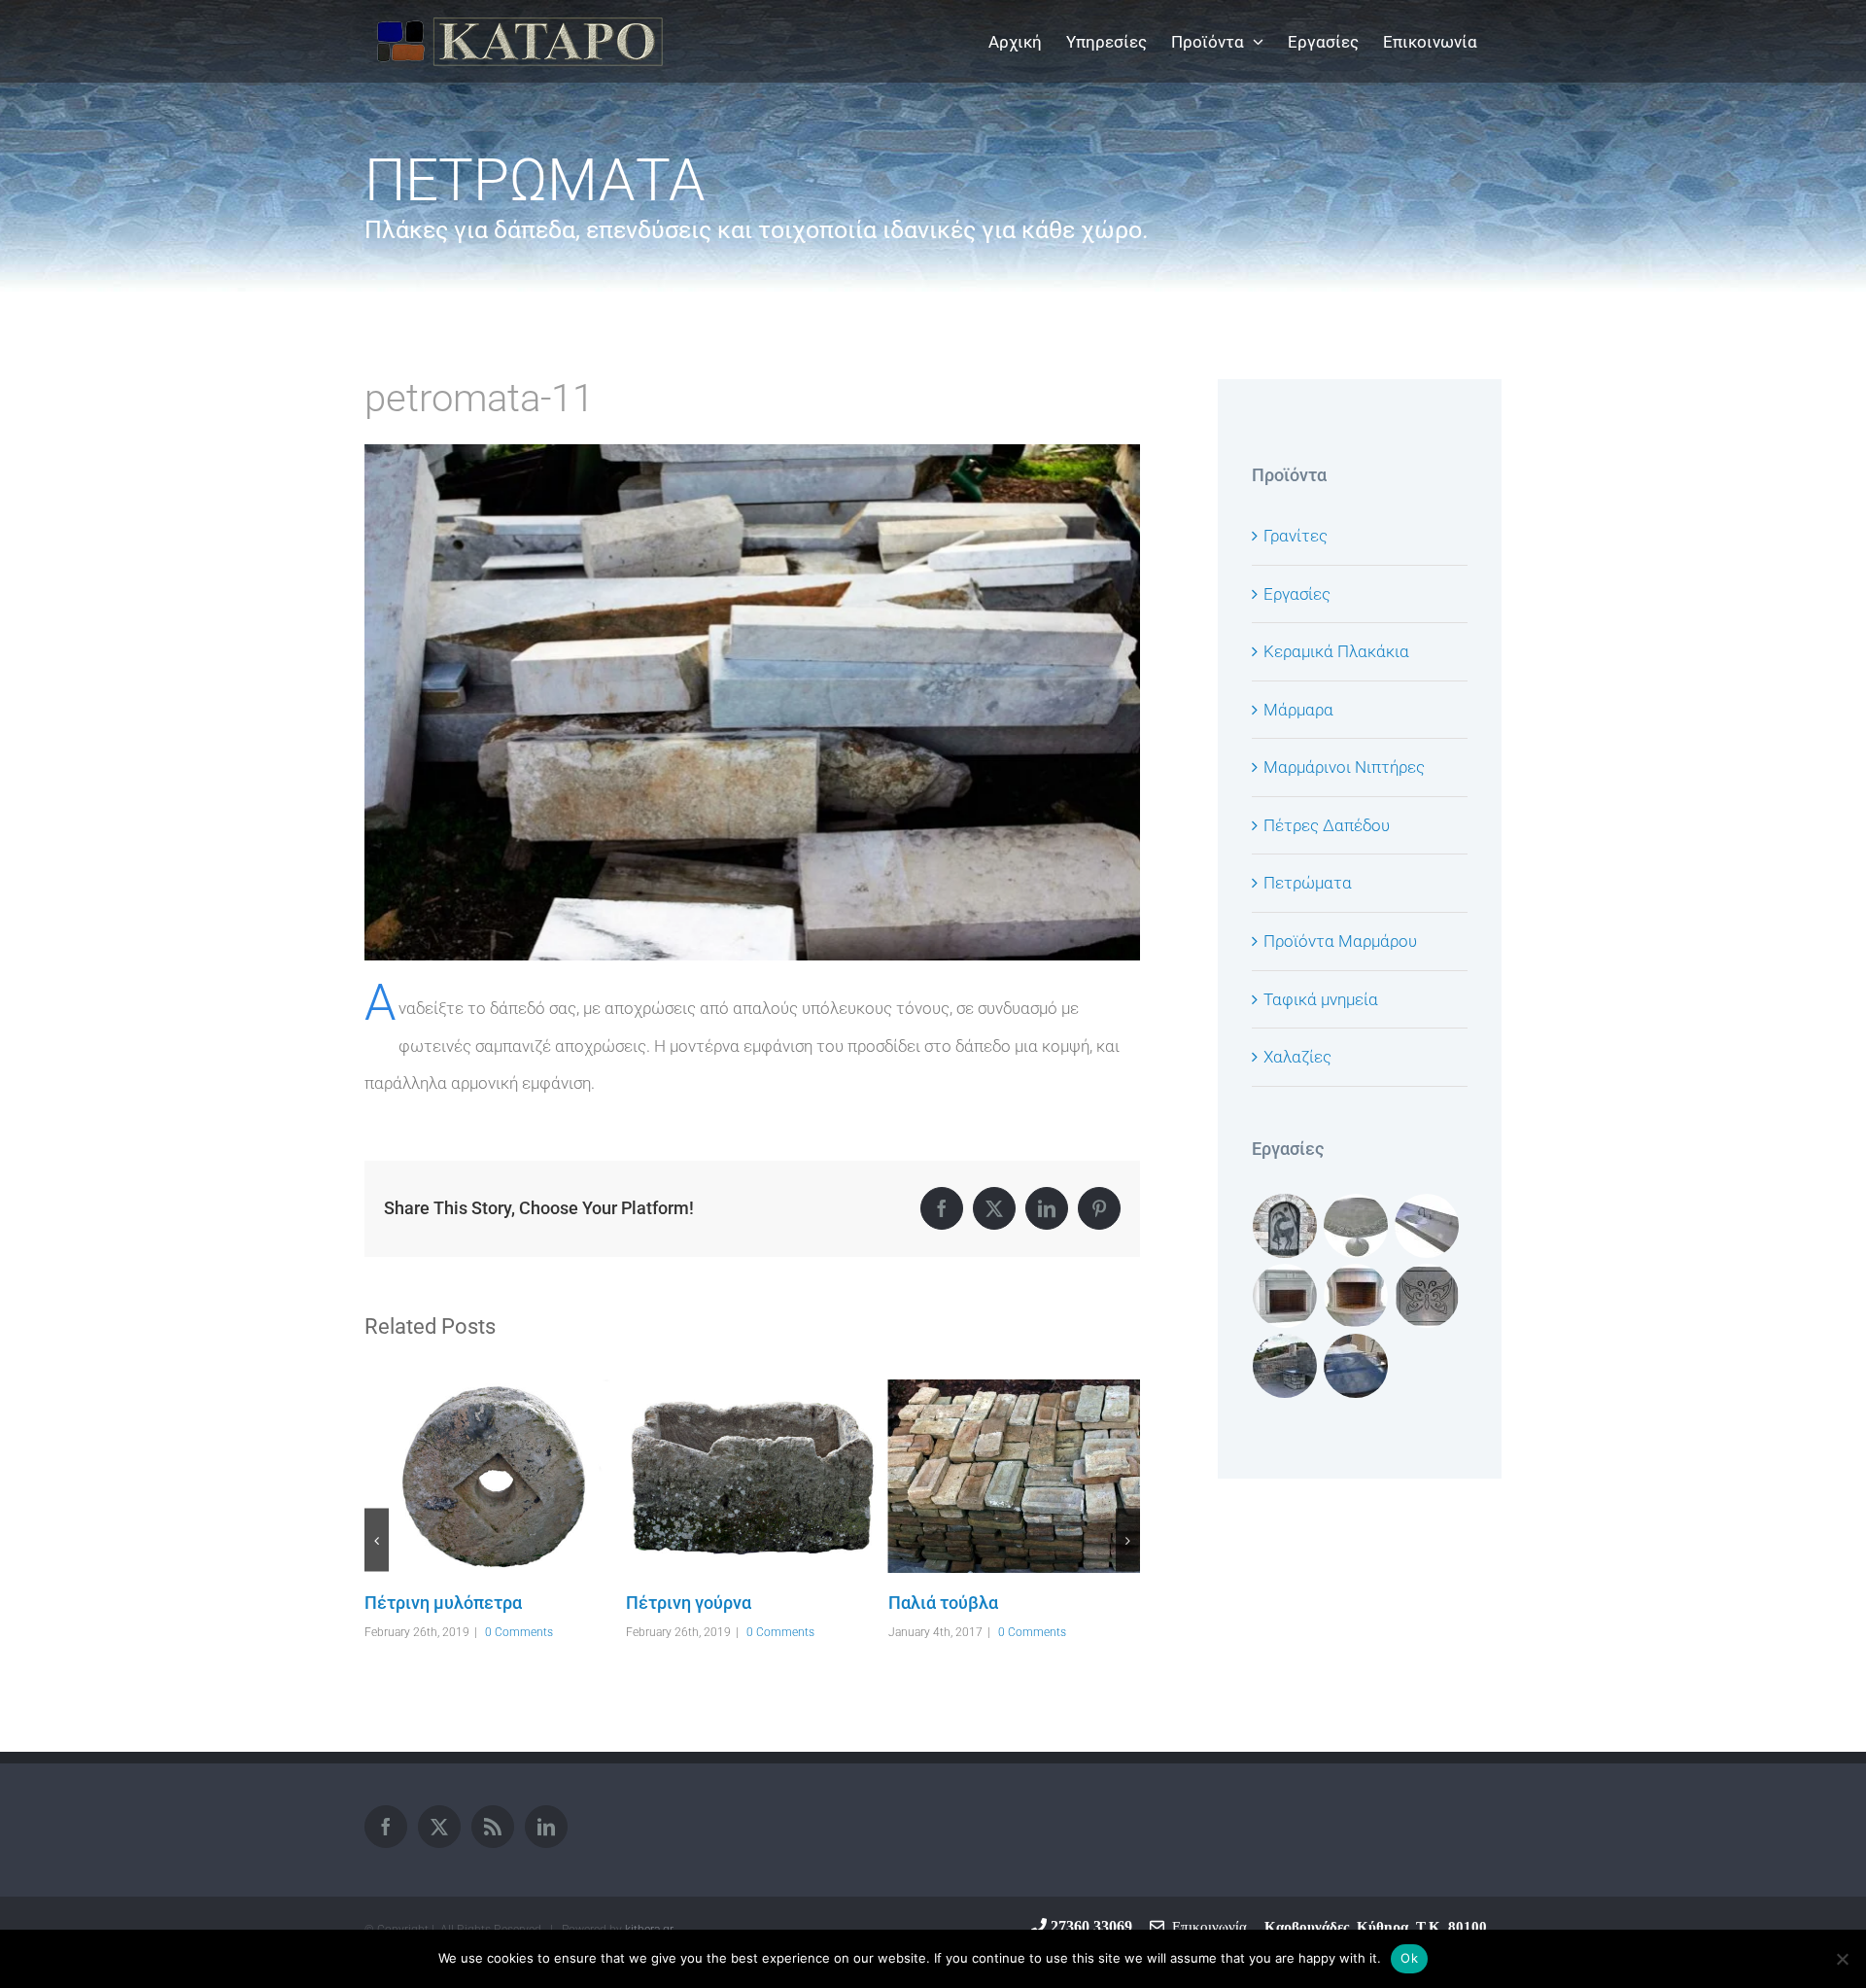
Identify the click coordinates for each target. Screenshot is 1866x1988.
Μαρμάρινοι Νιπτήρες (1344, 767)
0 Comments (519, 1632)
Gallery (518, 1476)
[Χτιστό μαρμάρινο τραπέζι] (1285, 1366)
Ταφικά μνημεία (1321, 999)
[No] (1842, 1959)
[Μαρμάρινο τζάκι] (1285, 1296)
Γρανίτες (1296, 536)
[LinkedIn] (546, 1827)
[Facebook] (386, 1827)
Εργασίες (1297, 594)
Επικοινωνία (1206, 1926)
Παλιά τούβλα (724, 1476)
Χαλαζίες (1297, 1057)
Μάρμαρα (1298, 710)
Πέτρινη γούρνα (463, 1476)
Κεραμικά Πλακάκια (1336, 651)
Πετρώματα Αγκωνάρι (986, 1506)
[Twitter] (439, 1827)
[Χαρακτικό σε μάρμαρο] (1427, 1296)
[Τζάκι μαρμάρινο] (1356, 1296)
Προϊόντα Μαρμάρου (1340, 941)
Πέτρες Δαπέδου (1327, 825)
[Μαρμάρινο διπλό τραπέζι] (1356, 1366)
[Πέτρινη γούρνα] (490, 1476)
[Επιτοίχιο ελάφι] (1285, 1226)
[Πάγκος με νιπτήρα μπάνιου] (1427, 1226)
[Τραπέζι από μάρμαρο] (1356, 1226)
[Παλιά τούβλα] (752, 1476)
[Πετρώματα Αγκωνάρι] (1014, 1505)
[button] (377, 1540)
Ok (1409, 1958)
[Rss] (493, 1827)
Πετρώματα (1308, 883)
